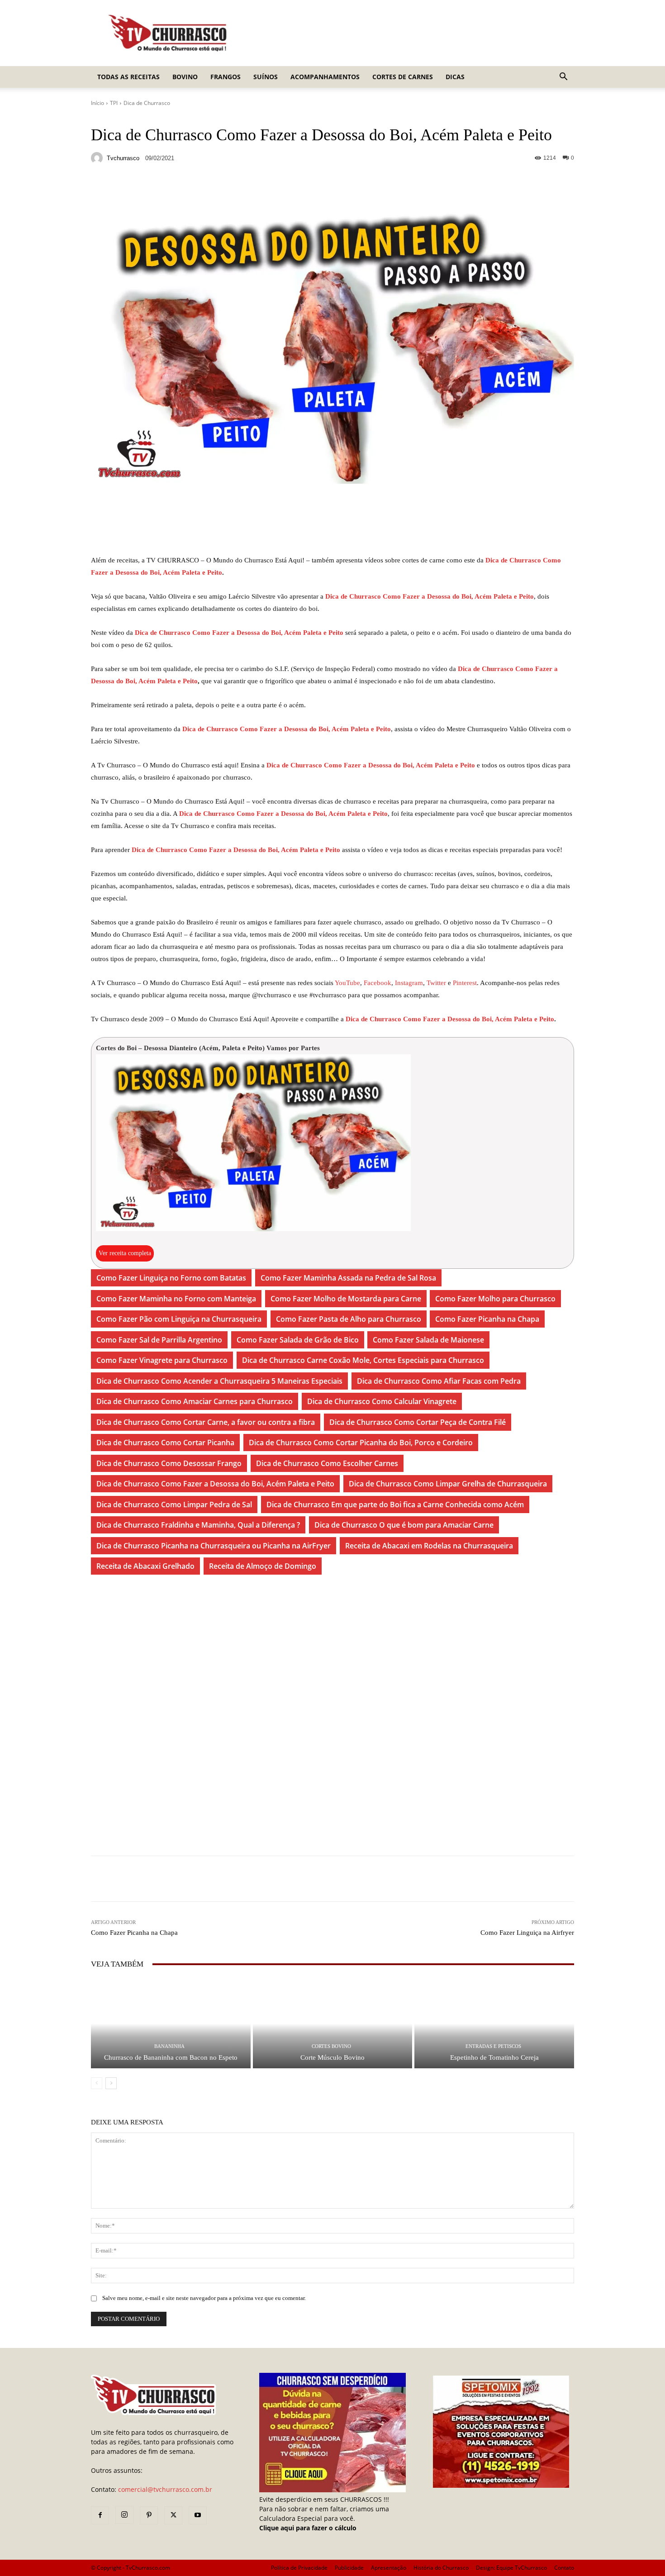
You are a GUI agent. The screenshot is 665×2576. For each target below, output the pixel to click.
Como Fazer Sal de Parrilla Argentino (159, 1340)
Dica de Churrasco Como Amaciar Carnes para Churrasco (195, 1401)
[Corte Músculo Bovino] (333, 2023)
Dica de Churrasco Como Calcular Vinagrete (382, 1401)
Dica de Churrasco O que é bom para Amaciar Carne (404, 1525)
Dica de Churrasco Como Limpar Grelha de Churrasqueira (448, 1484)
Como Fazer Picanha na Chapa (487, 1319)
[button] (563, 78)
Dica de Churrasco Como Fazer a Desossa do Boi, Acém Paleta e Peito (430, 596)
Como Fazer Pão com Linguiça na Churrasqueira (179, 1319)
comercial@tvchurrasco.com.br (165, 2489)
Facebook (378, 983)
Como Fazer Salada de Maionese (428, 1340)
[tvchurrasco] (98, 158)
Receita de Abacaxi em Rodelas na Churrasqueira (429, 1546)
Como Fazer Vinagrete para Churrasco (162, 1360)
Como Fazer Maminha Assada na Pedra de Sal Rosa (348, 1278)
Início (97, 103)
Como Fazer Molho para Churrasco (495, 1299)
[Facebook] (100, 2515)
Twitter (437, 983)
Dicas (455, 77)
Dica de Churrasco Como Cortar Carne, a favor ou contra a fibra (206, 1422)
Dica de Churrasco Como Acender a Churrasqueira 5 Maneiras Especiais (219, 1381)
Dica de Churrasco (147, 103)
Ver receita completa (125, 1253)
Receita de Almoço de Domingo (263, 1566)
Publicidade (349, 2568)
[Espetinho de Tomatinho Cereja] (494, 2023)
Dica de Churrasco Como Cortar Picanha (165, 1443)
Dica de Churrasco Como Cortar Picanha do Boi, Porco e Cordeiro (361, 1443)
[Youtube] (198, 2515)
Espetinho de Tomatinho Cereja (494, 2057)
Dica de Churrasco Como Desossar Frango (169, 1463)
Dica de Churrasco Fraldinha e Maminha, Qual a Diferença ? (198, 1525)
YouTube (347, 983)
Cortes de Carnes (403, 77)
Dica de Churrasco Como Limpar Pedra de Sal (174, 1505)
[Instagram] (124, 2515)
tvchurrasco (123, 158)
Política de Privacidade (299, 2568)
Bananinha (169, 2046)
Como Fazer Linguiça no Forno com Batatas (171, 1278)
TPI (114, 103)
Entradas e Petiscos (493, 2046)
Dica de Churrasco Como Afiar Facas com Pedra (439, 1381)
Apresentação (389, 2568)
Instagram (409, 983)
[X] (173, 2515)
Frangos (226, 77)
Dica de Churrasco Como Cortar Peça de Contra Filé (418, 1422)
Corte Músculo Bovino (332, 2057)
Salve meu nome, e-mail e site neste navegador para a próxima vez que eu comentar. (204, 2298)
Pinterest (465, 983)
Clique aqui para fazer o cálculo (308, 2528)
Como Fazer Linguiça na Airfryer (527, 1933)
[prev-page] (97, 2083)
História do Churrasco (441, 2568)
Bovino (185, 77)
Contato (564, 2568)
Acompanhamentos (325, 77)
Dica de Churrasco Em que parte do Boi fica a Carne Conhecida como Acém (395, 1505)
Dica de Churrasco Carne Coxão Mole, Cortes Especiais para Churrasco (363, 1360)
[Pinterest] (149, 2515)
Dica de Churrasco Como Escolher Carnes (327, 1463)
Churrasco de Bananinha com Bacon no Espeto (171, 2057)
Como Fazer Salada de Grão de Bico (298, 1340)
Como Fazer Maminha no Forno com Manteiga (176, 1299)
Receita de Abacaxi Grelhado (145, 1566)
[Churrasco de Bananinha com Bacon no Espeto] (171, 2023)
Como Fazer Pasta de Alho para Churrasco (349, 1319)
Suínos (266, 77)
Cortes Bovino (331, 2046)
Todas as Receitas (128, 77)
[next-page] (111, 2083)
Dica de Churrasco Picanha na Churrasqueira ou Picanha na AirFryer (214, 1546)
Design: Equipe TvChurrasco (511, 2568)
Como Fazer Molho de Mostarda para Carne (346, 1299)
